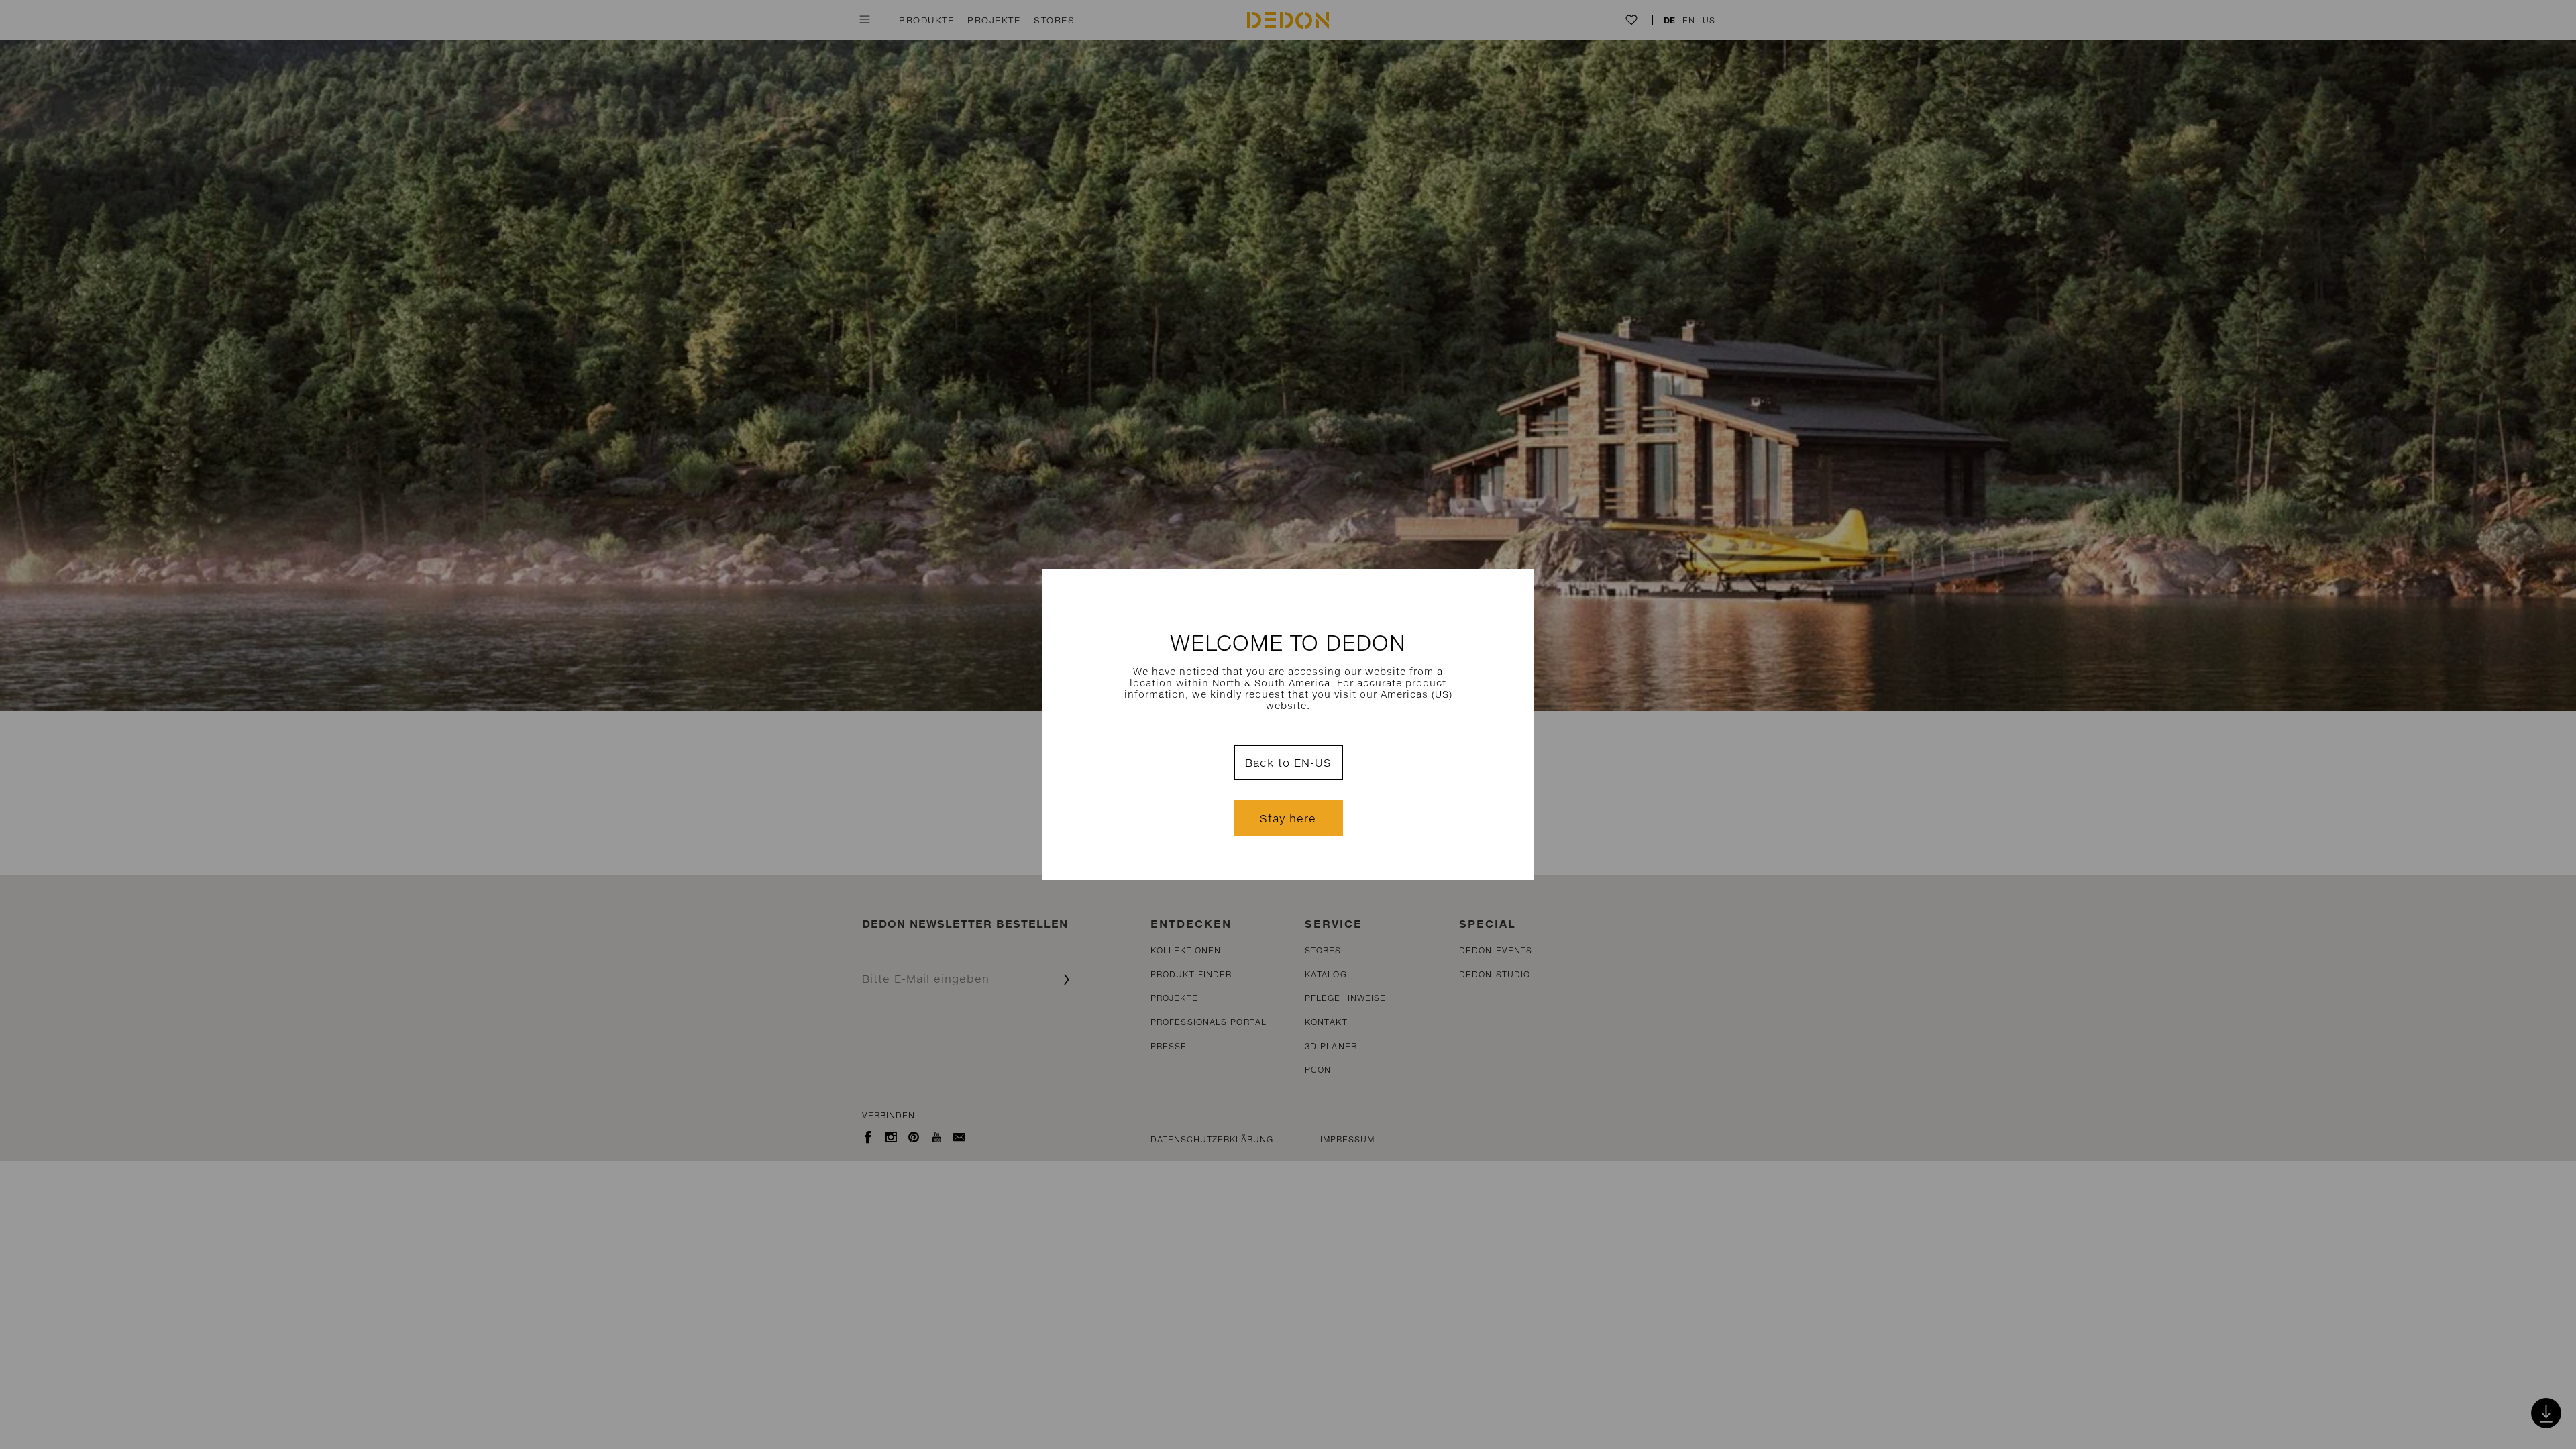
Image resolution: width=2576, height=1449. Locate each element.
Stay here (1288, 818)
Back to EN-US (1288, 762)
